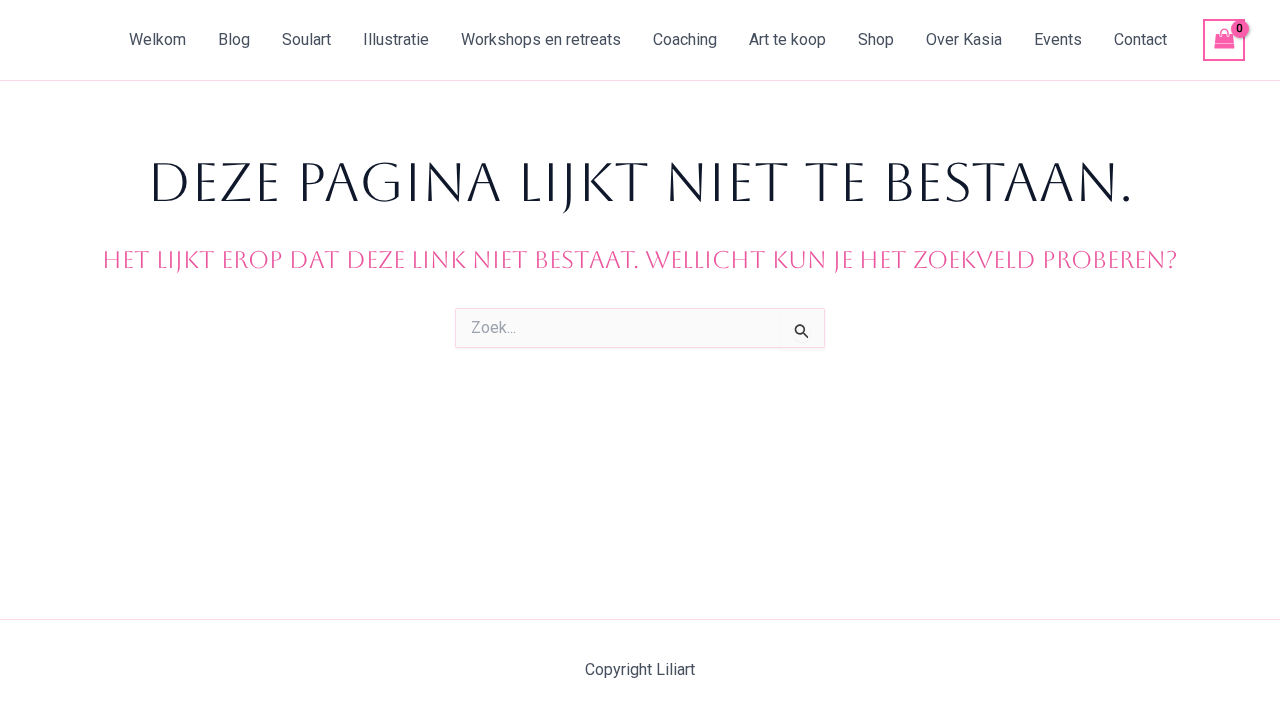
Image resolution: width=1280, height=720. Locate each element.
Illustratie (396, 39)
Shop (876, 39)
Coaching (685, 39)
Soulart (306, 39)
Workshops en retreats (541, 39)
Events (1058, 39)
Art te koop (787, 39)
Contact (1140, 39)
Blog (234, 39)
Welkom (157, 39)
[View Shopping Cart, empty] (1224, 39)
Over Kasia (964, 39)
